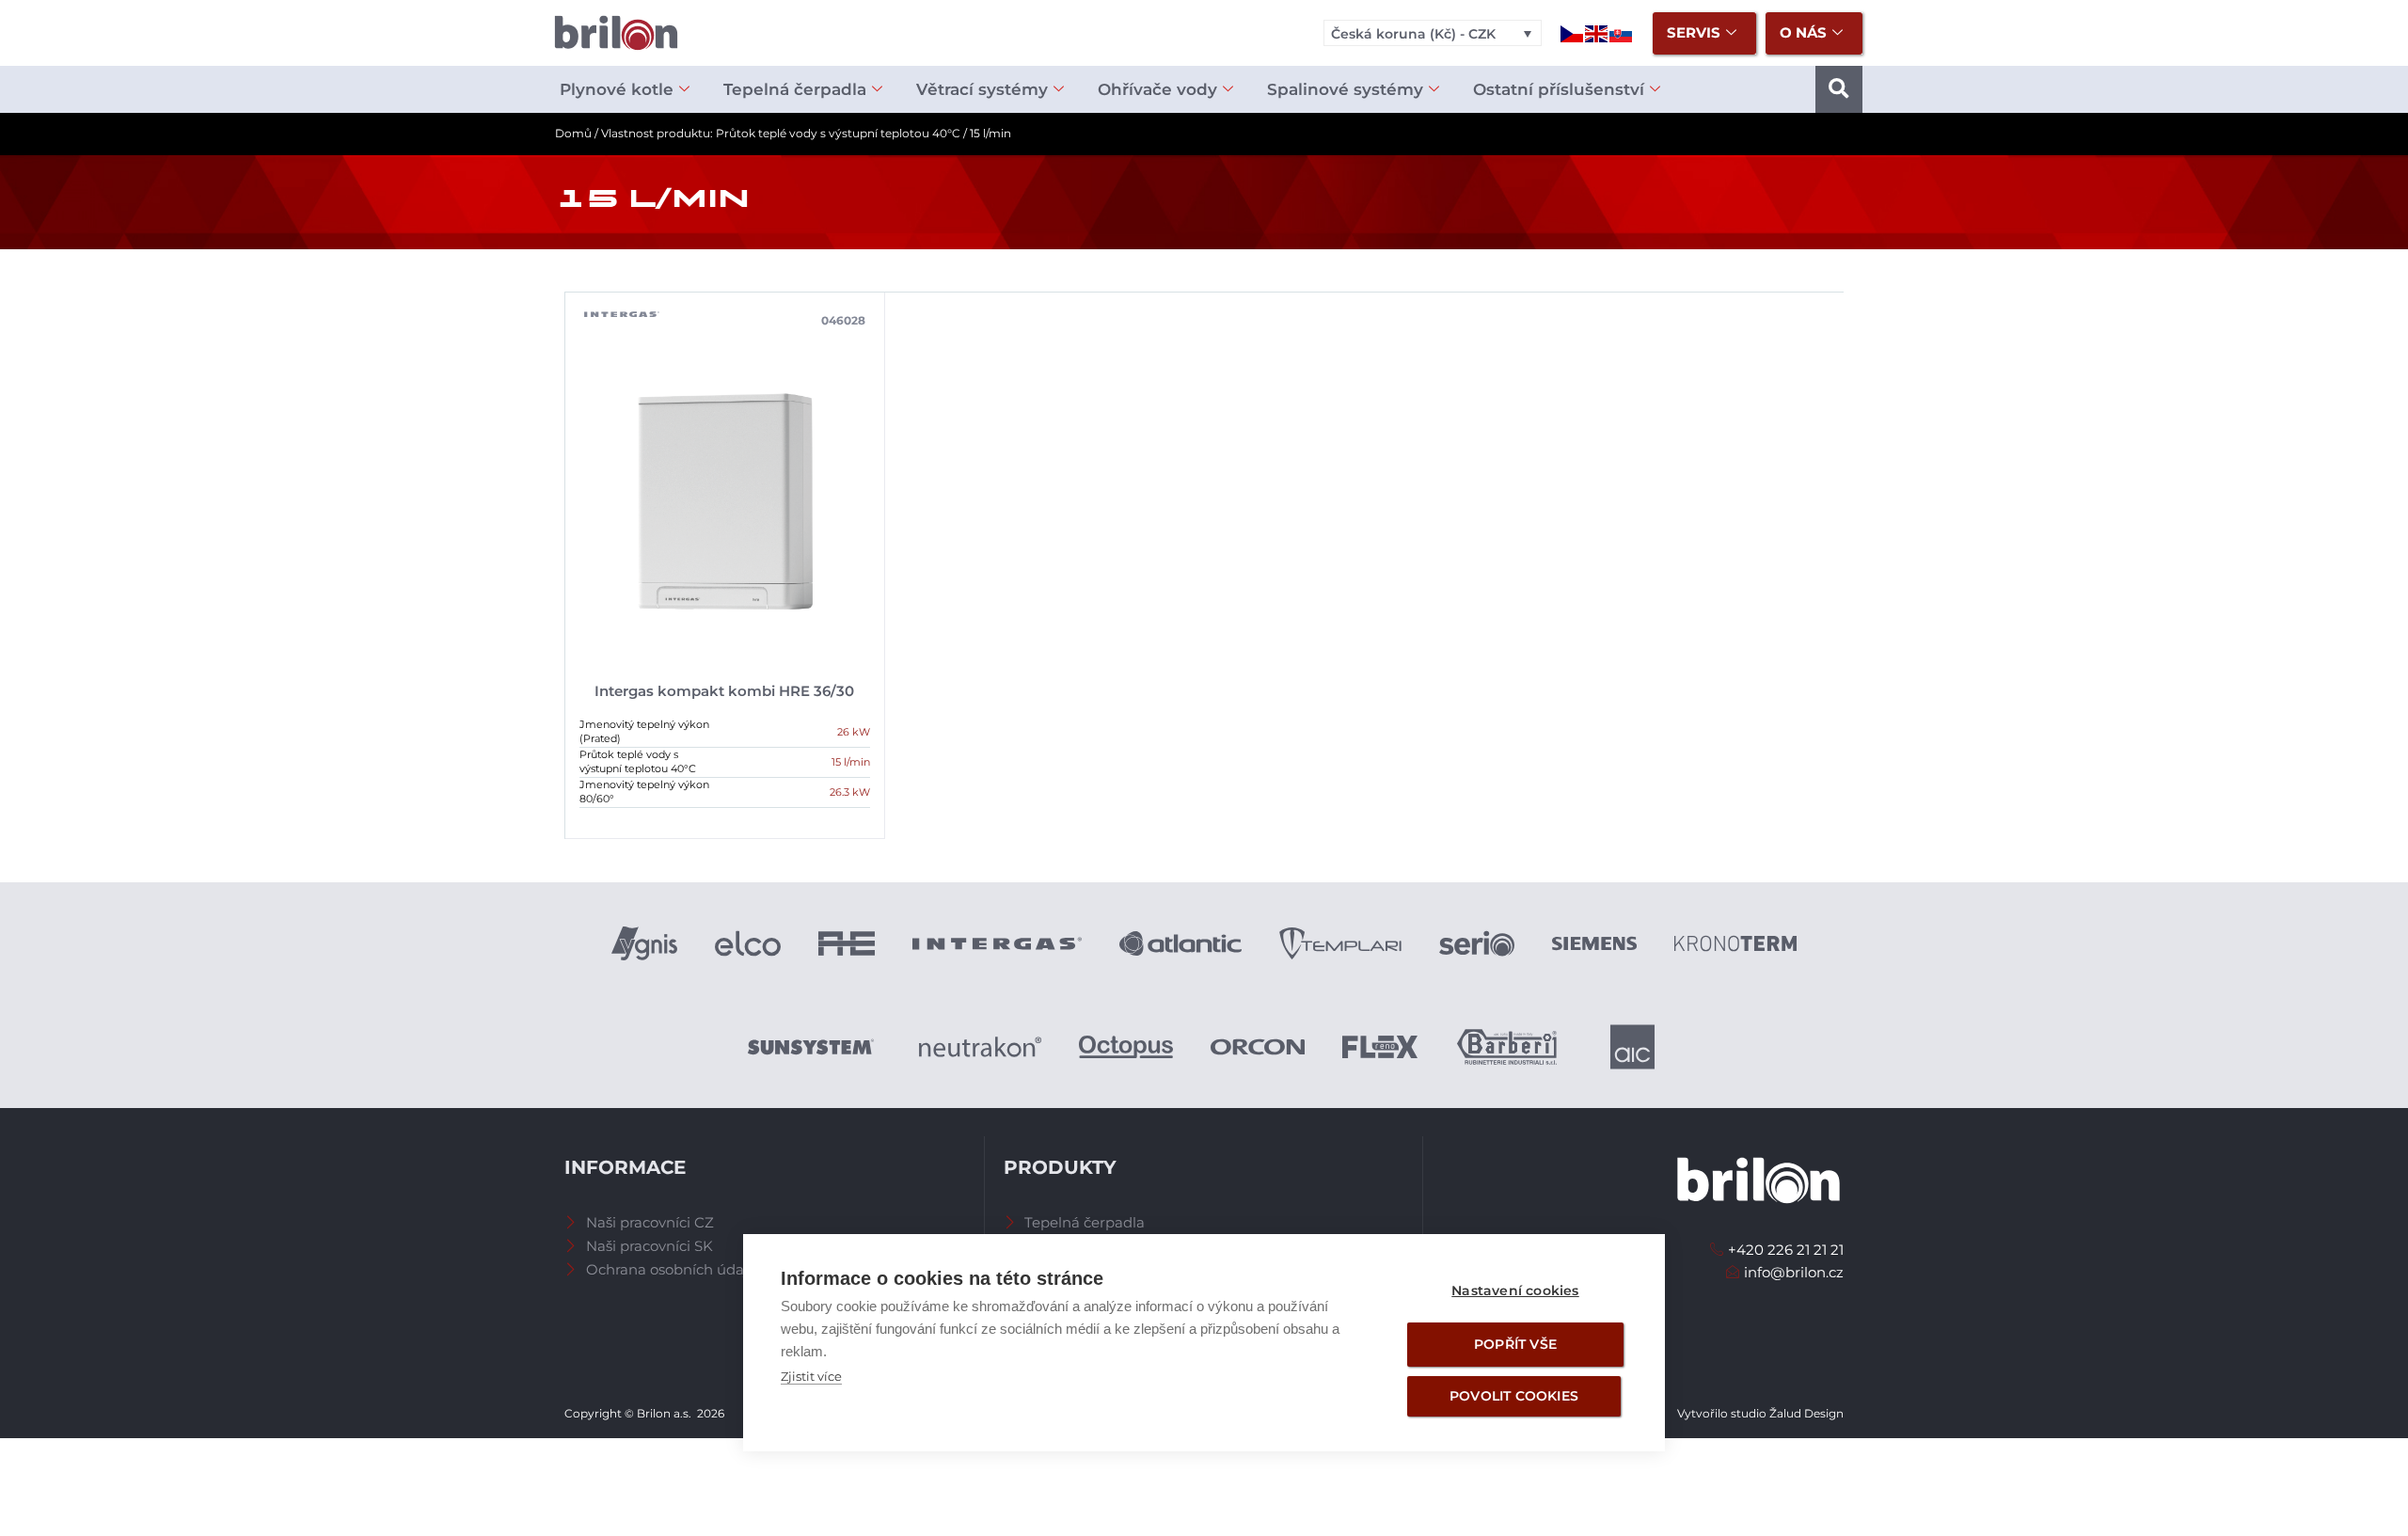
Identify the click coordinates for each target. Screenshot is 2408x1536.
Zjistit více (811, 1376)
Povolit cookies (1514, 1396)
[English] (1597, 32)
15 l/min (851, 762)
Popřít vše (1515, 1344)
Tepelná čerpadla (795, 89)
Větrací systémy (982, 89)
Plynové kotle (617, 89)
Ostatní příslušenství (1559, 89)
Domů (573, 133)
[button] (1839, 89)
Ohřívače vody (1157, 89)
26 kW (854, 732)
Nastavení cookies (1515, 1291)
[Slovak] (1622, 32)
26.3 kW (850, 792)
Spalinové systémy (1345, 89)
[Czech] (1573, 32)
